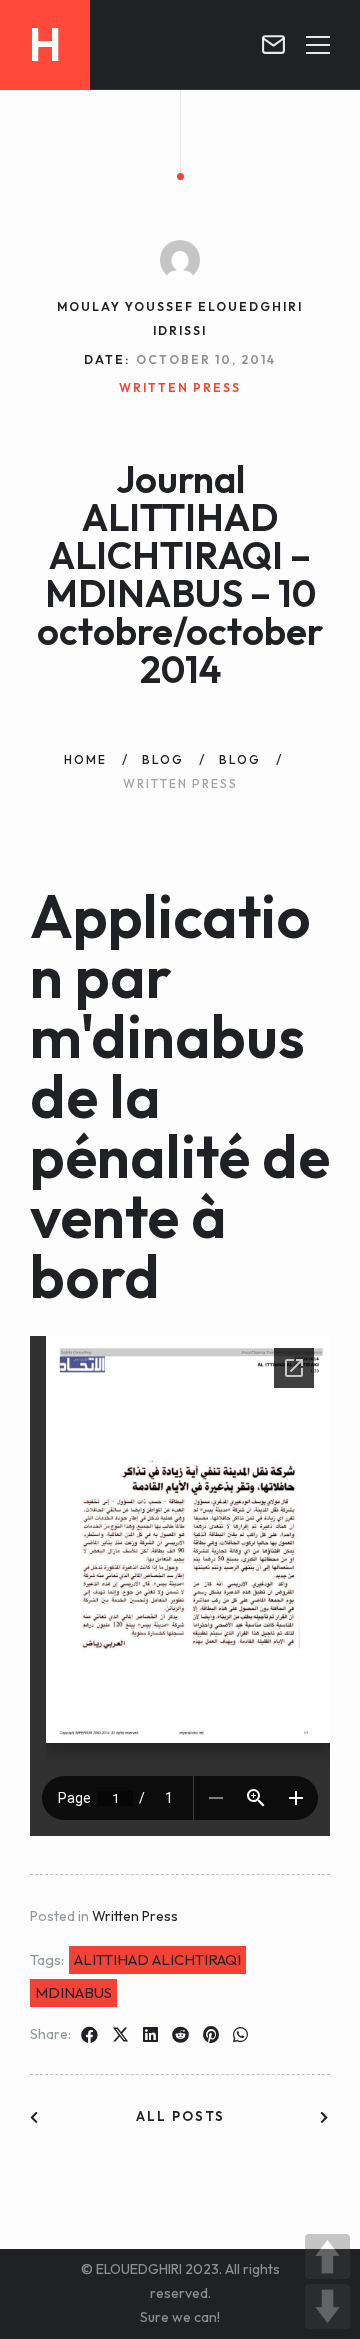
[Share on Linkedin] (150, 2035)
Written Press (135, 1916)
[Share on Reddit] (180, 2035)
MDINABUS (73, 1992)
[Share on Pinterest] (211, 2035)
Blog (163, 759)
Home (85, 759)
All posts (180, 2116)
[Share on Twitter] (120, 2035)
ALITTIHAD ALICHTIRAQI (157, 1959)
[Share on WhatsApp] (240, 2035)
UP (327, 2256)
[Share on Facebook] (89, 2035)
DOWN (327, 2306)
